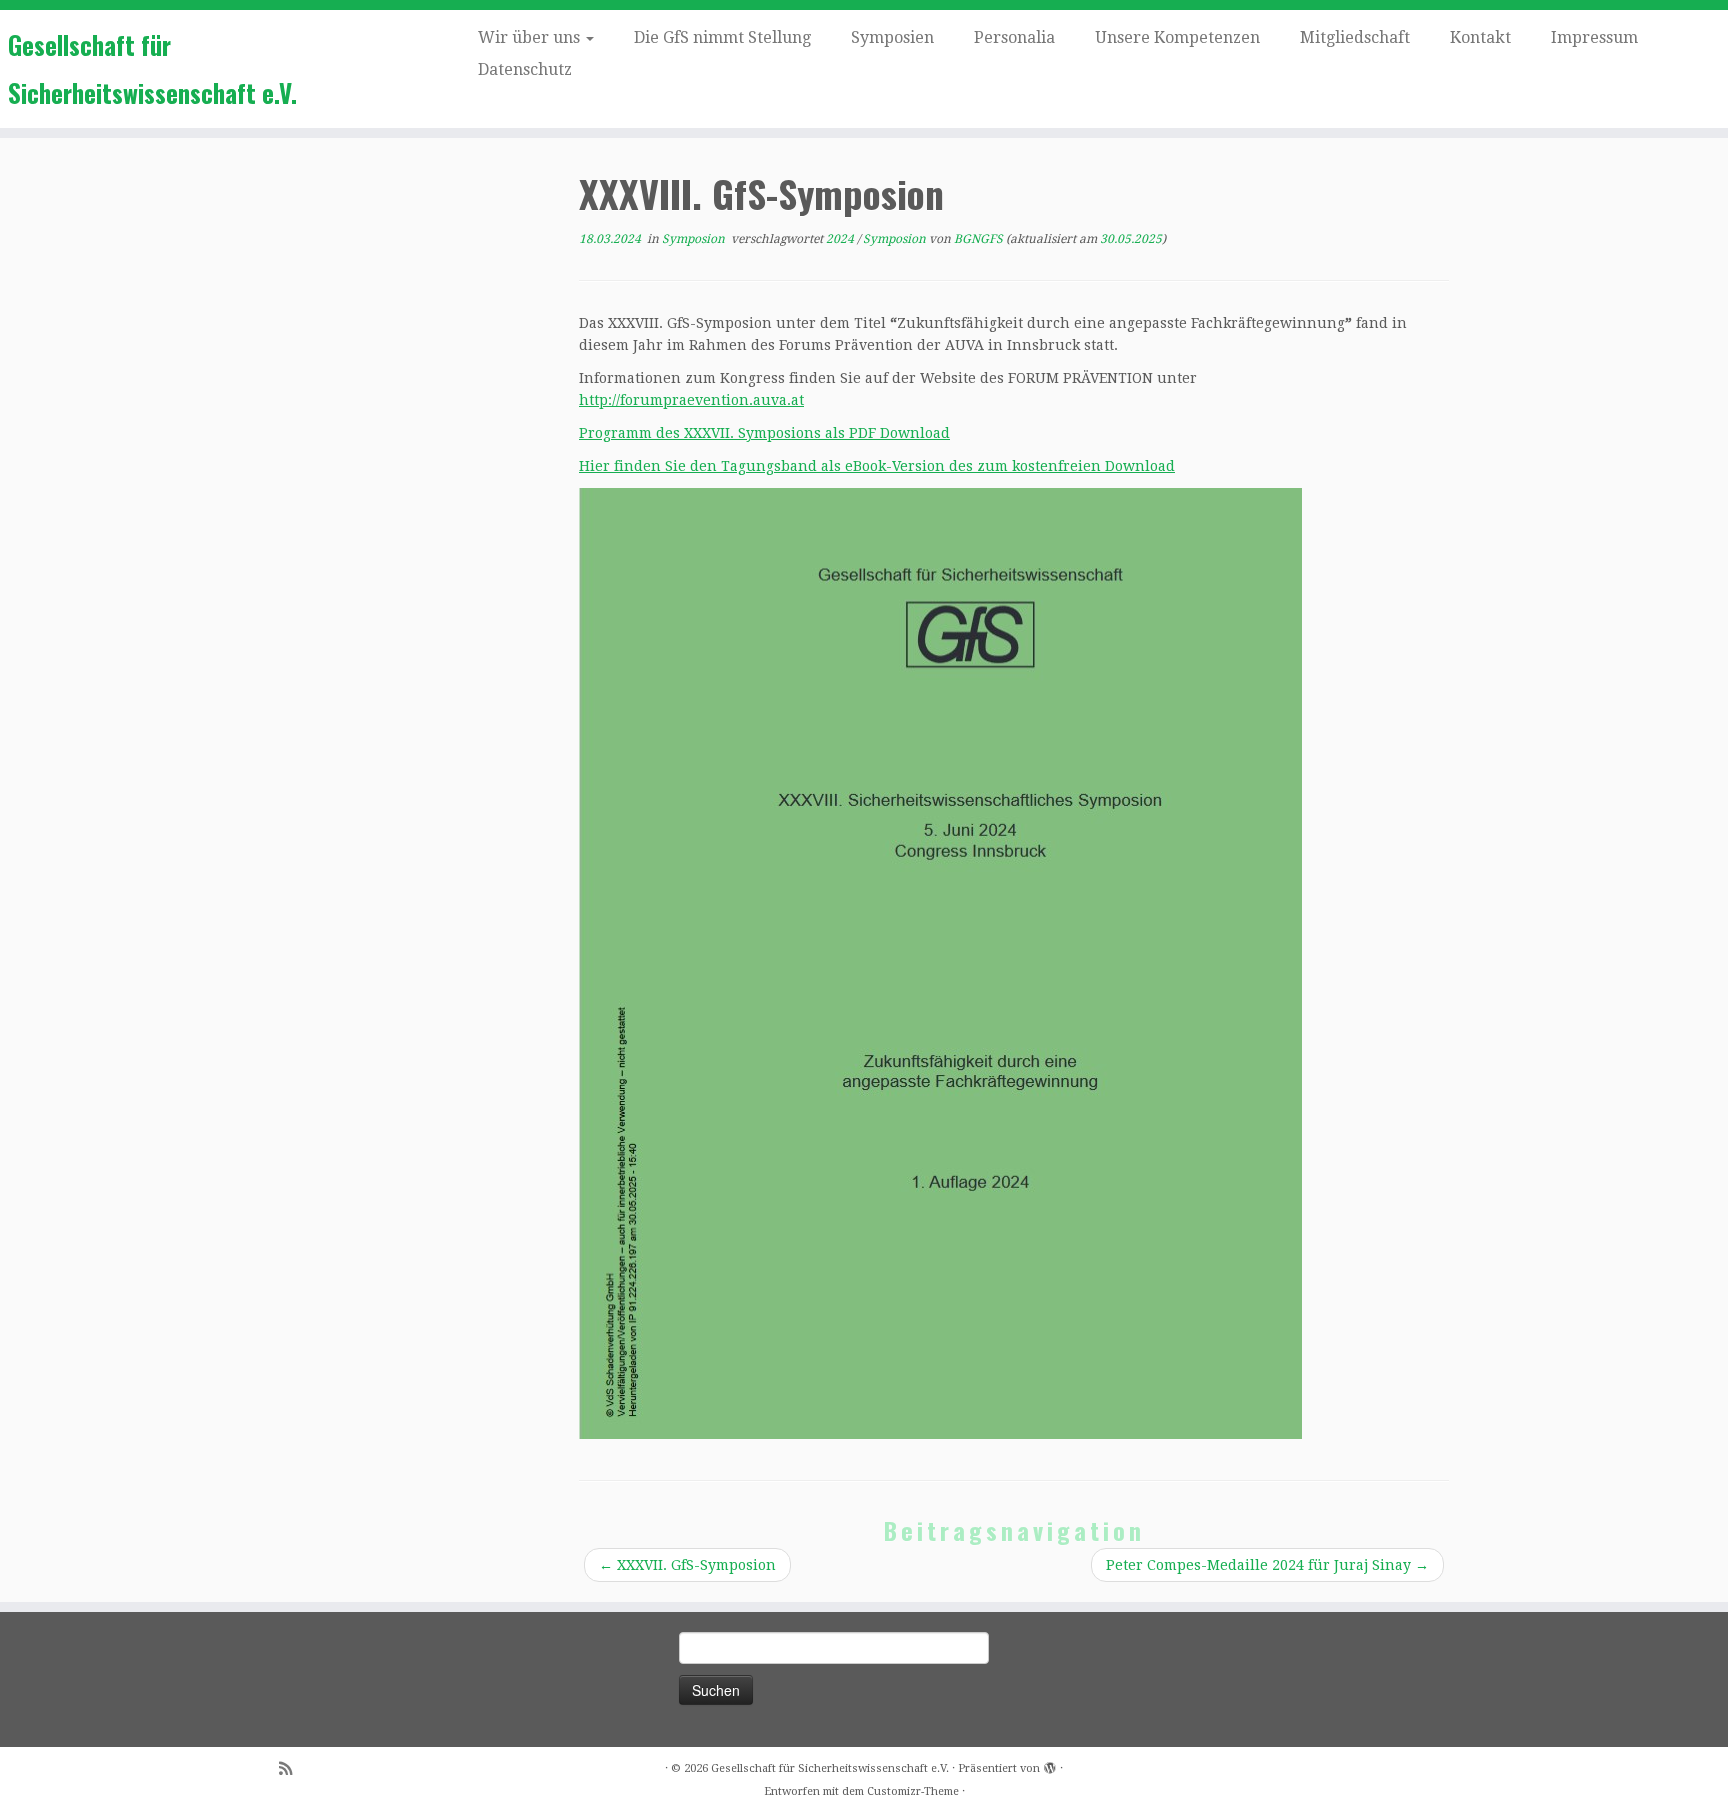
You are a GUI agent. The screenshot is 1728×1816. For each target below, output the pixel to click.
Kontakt (1480, 37)
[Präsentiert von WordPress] (1050, 1765)
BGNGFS (978, 239)
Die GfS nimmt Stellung (722, 37)
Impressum (1594, 37)
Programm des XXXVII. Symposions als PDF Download (764, 433)
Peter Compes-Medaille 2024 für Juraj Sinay (1267, 1565)
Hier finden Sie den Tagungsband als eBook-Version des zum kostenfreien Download (877, 466)
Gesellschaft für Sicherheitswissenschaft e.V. (152, 68)
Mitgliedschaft (1355, 37)
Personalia (1014, 37)
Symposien (892, 37)
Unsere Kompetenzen (1177, 37)
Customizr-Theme (913, 1791)
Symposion (695, 239)
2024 (841, 239)
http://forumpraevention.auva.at (691, 400)
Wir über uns (531, 37)
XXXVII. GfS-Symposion (687, 1565)
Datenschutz (525, 69)
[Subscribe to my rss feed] (292, 1769)
